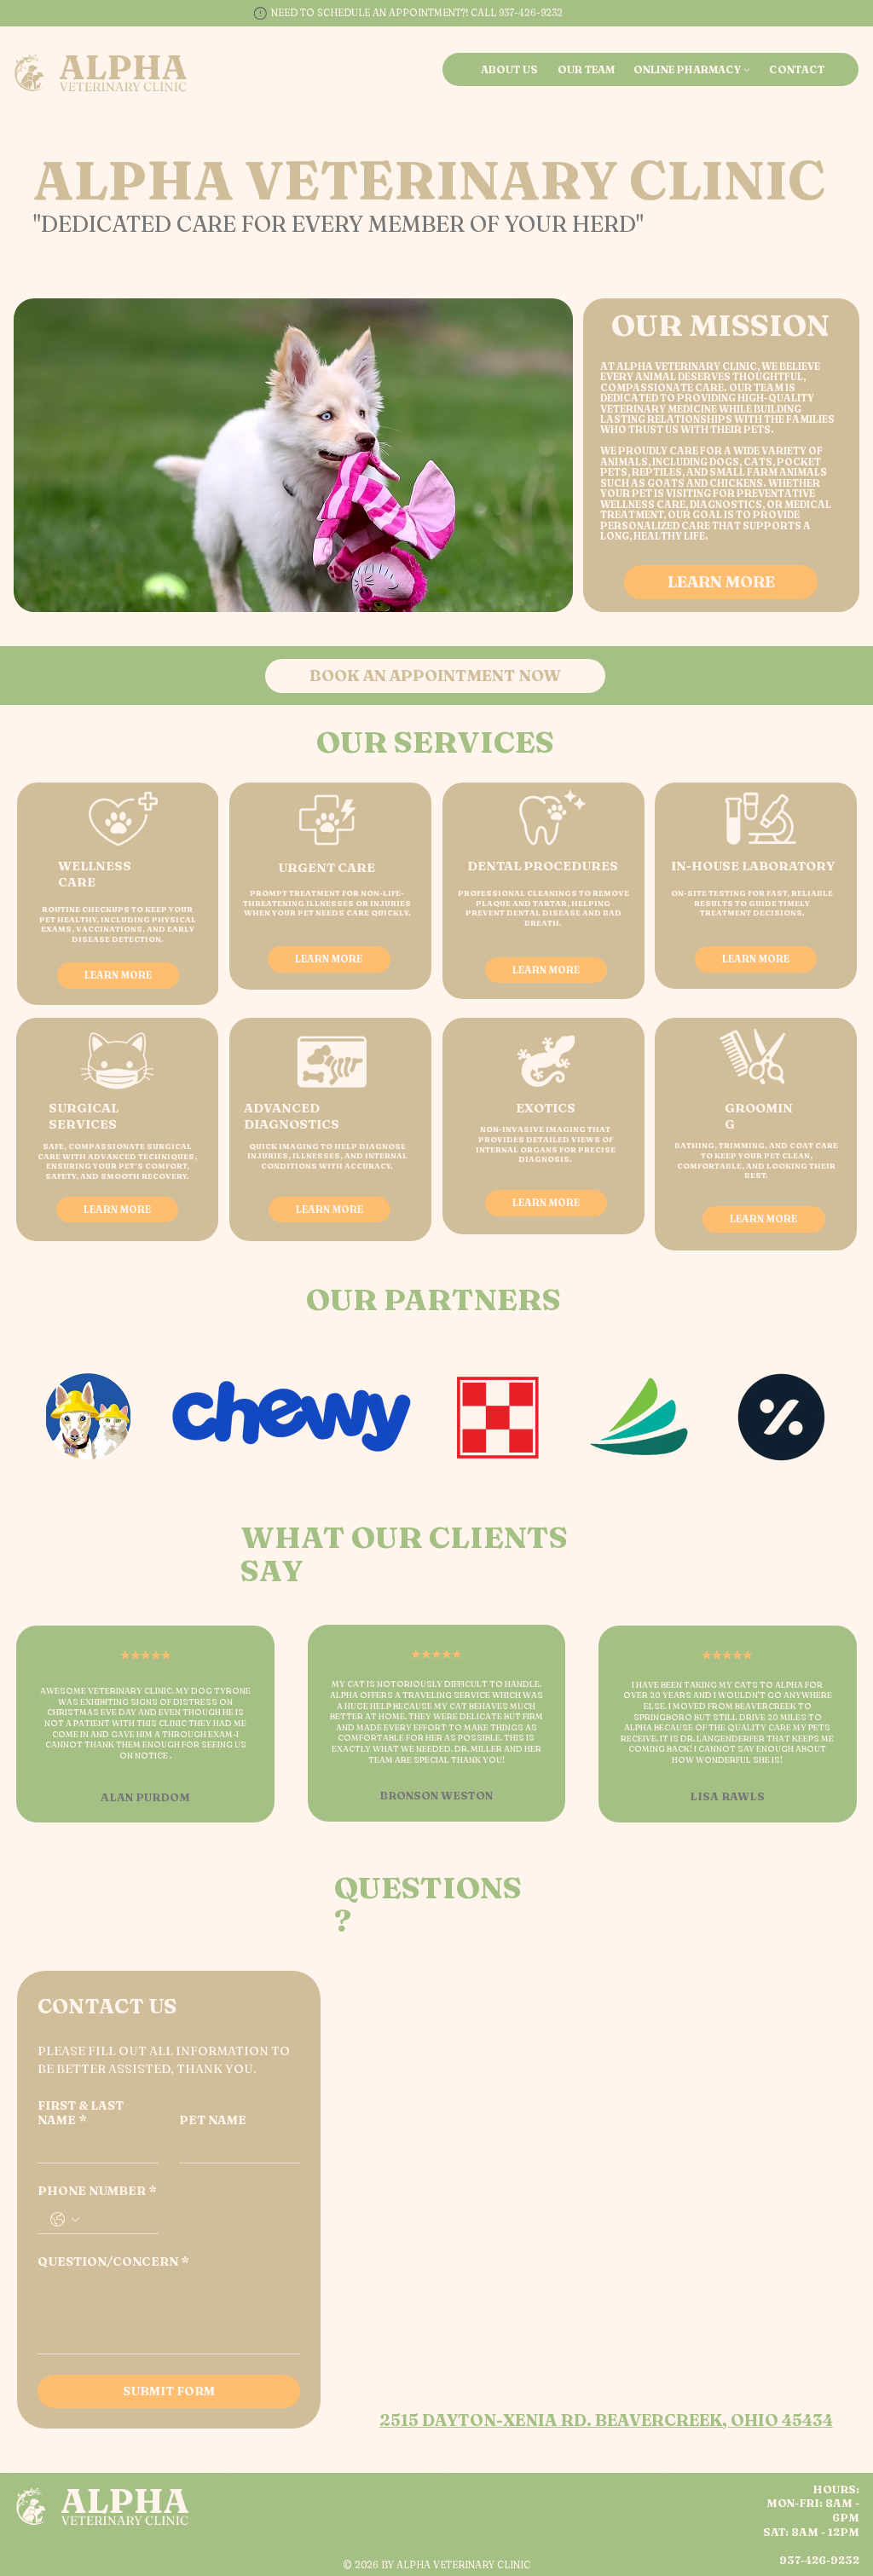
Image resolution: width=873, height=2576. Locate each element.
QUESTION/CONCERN (113, 2262)
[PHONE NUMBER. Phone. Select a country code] (65, 2220)
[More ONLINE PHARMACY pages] (747, 70)
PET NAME (213, 2120)
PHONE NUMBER (97, 2191)
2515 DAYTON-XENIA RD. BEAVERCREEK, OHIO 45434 (606, 2420)
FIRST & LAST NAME (81, 2113)
